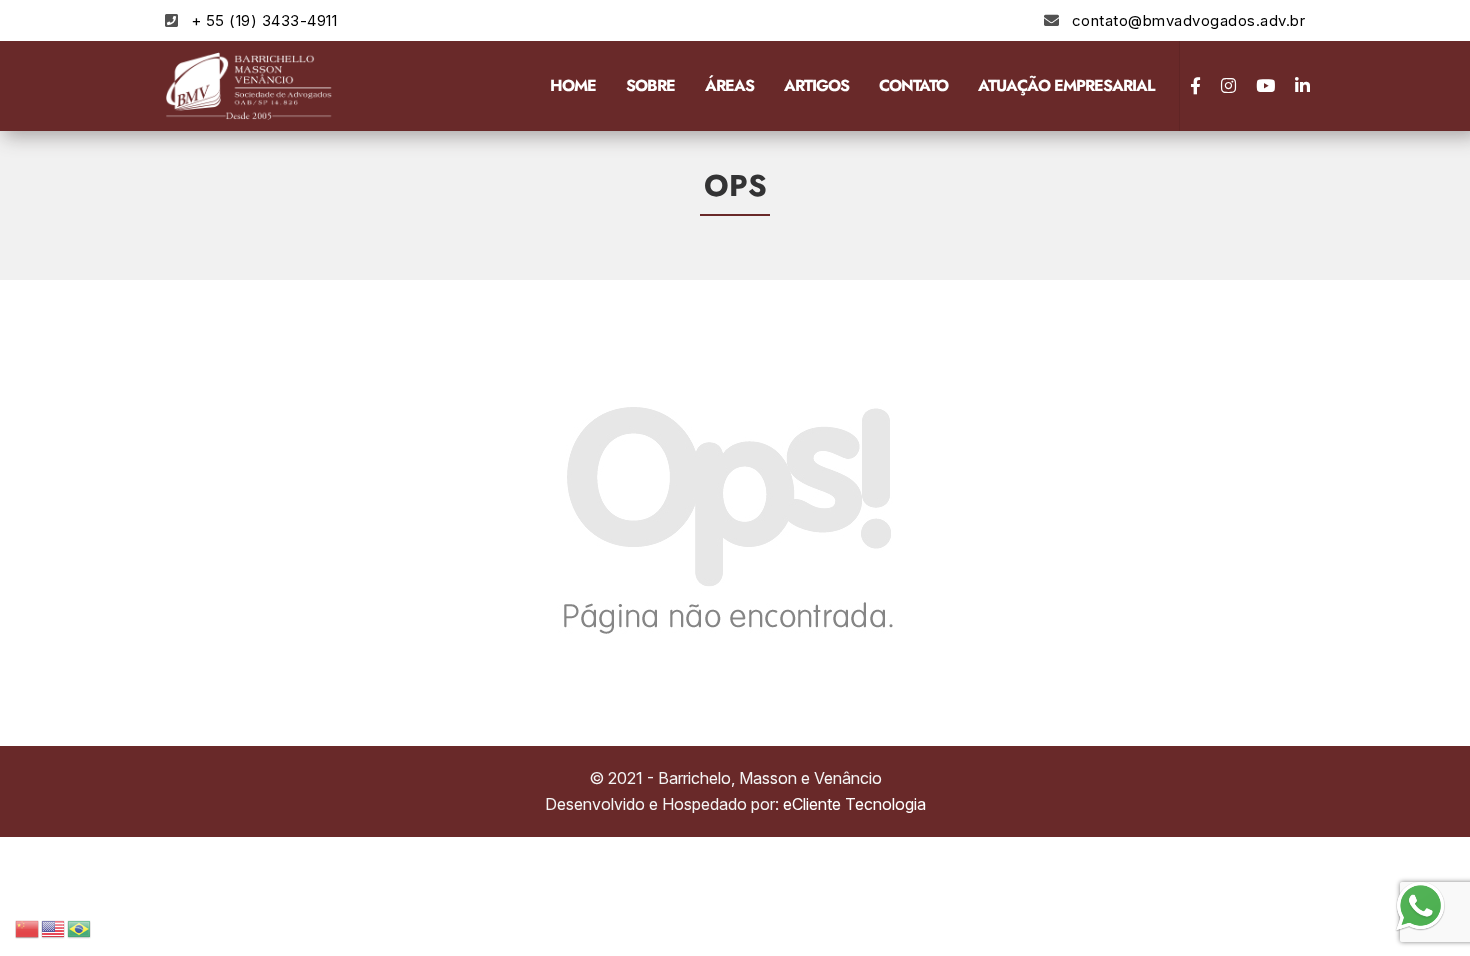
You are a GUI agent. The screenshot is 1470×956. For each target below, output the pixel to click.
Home (573, 85)
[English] (54, 927)
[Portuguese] (80, 927)
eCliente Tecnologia (854, 804)
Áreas (729, 85)
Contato (913, 85)
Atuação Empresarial (1066, 85)
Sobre (650, 85)
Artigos (816, 85)
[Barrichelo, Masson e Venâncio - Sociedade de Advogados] (249, 86)
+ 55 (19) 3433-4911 (264, 20)
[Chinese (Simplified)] (28, 927)
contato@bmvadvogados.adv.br (1189, 20)
